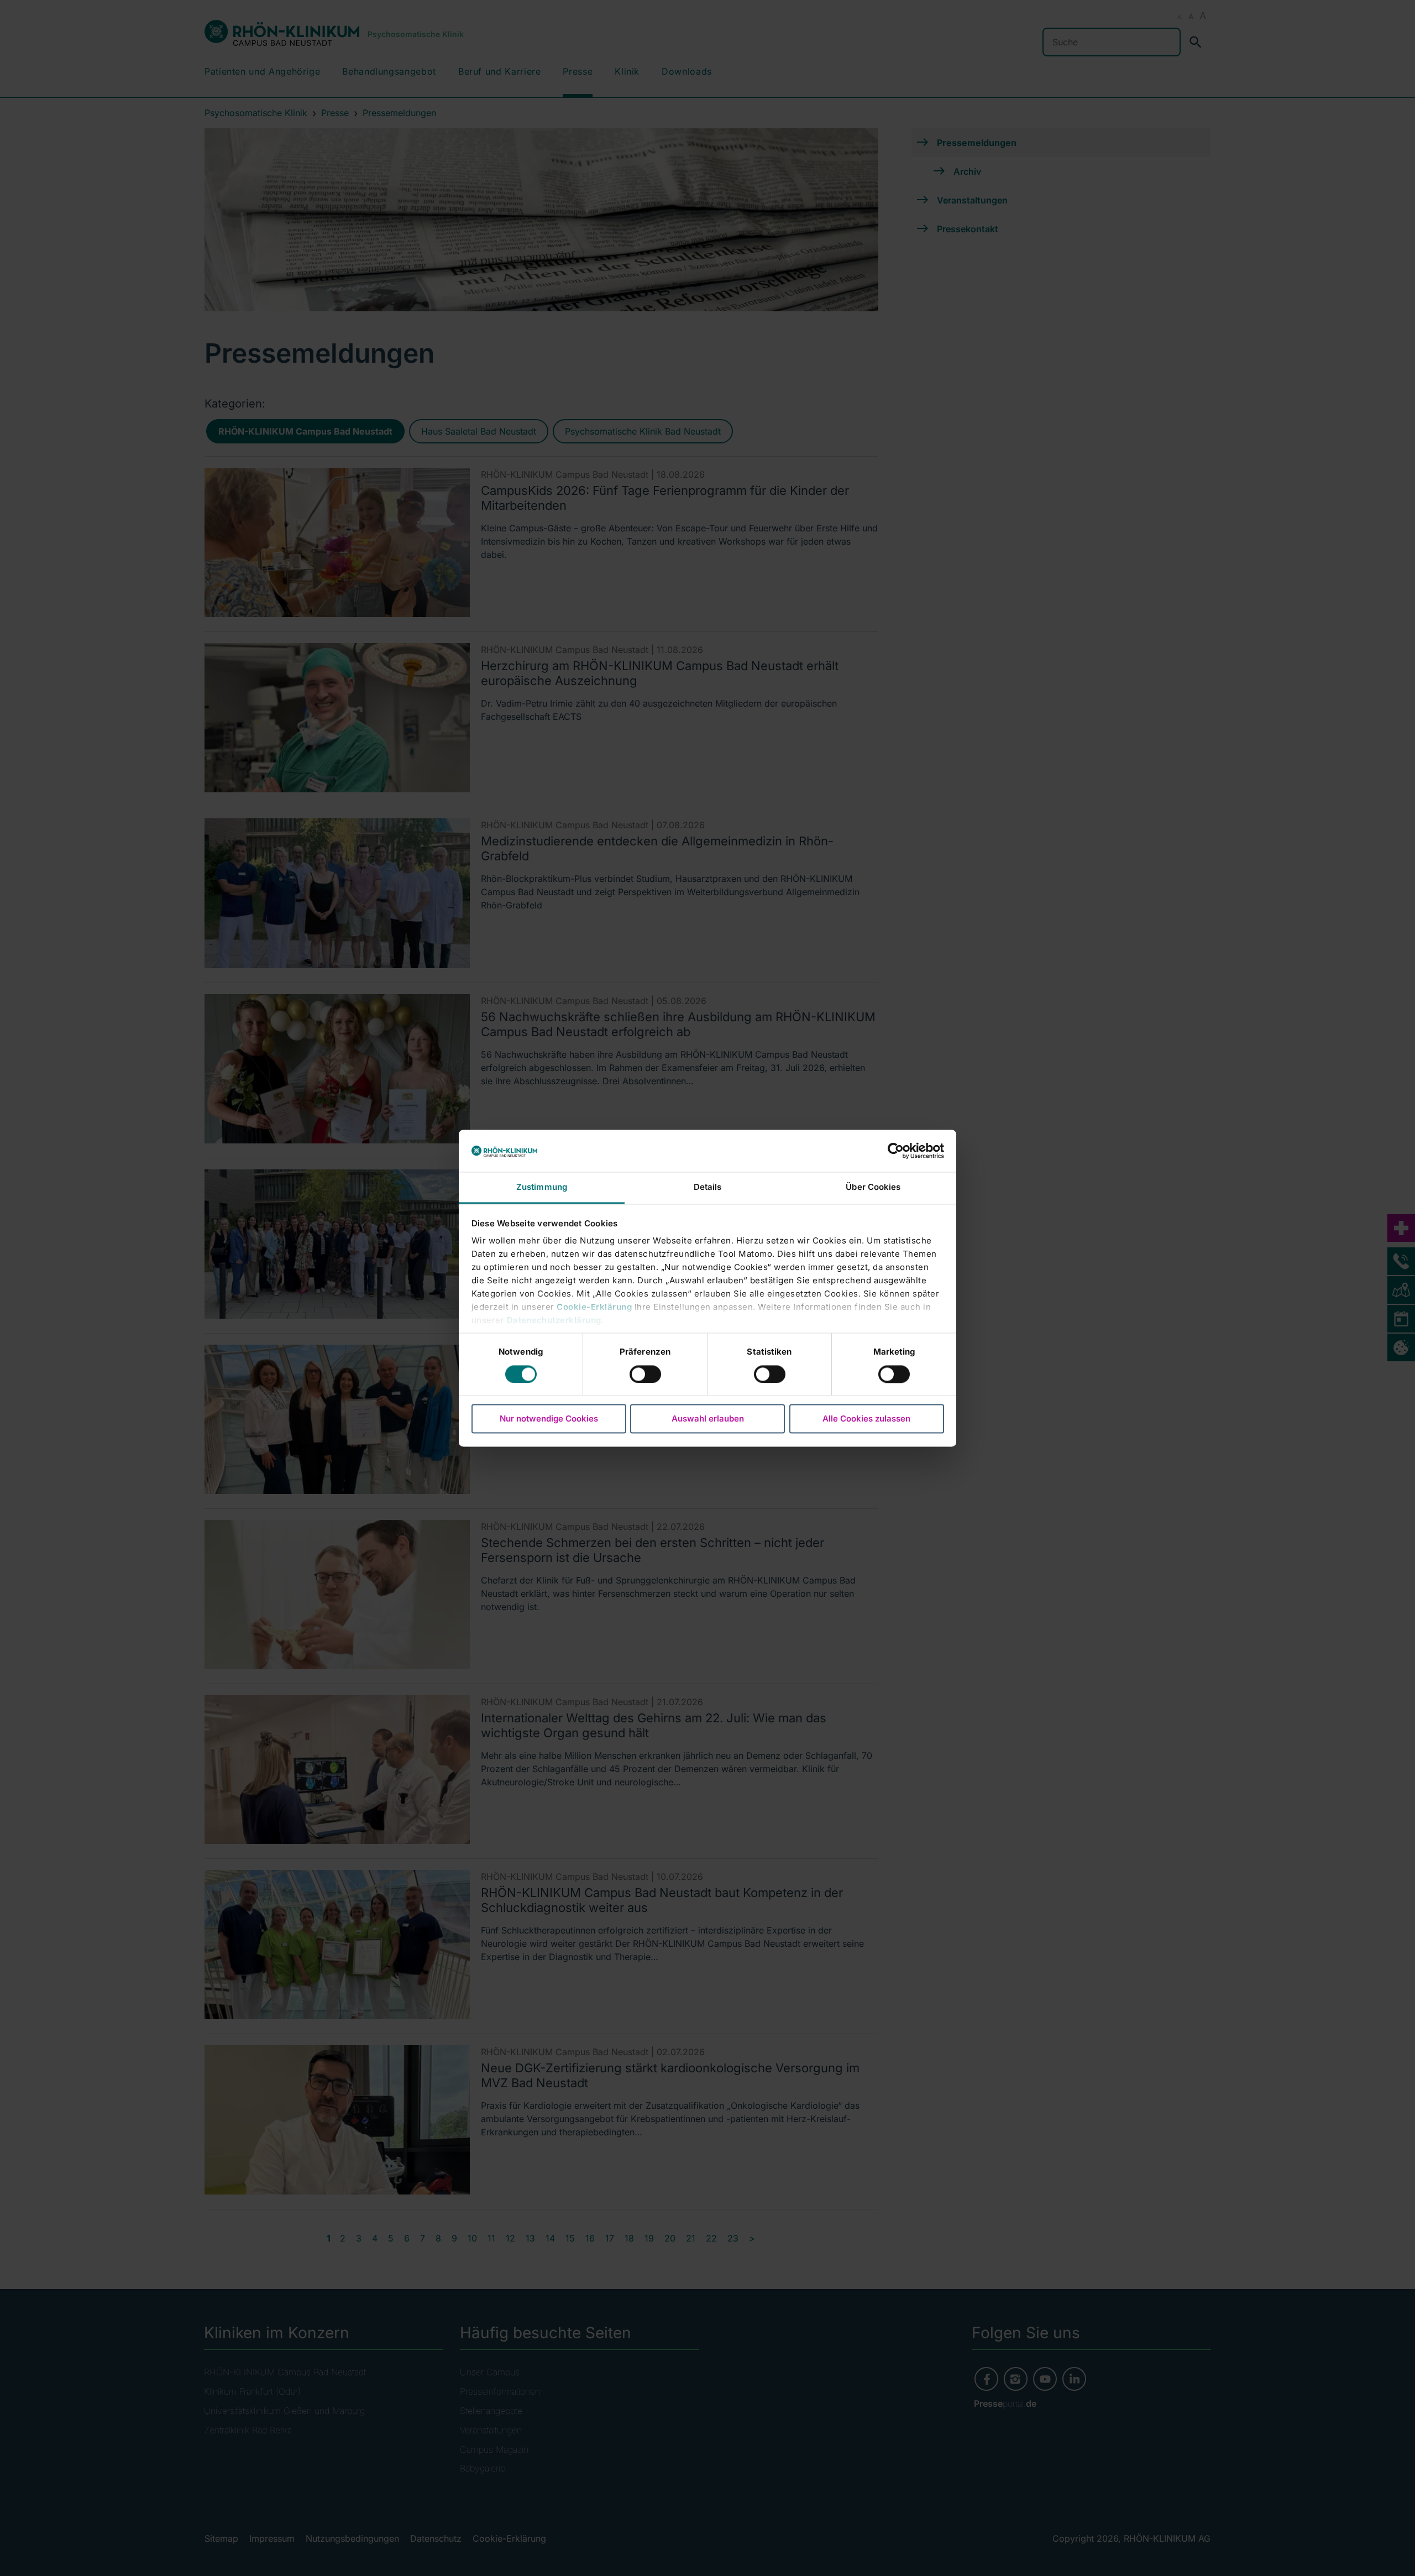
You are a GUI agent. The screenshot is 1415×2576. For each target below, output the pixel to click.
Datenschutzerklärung (554, 1321)
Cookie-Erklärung (594, 1307)
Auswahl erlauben (708, 1419)
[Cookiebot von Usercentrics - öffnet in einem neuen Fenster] (896, 1151)
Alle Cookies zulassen (866, 1419)
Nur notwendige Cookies (549, 1419)
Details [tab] (708, 1187)
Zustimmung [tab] (542, 1187)
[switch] (645, 1374)
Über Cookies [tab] (873, 1187)
